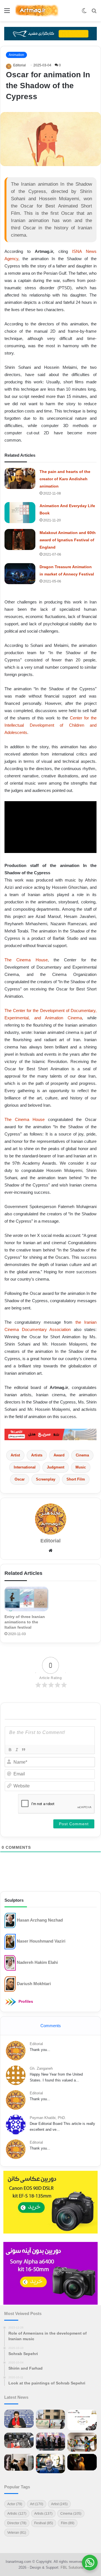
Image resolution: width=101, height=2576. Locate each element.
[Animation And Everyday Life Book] (20, 513)
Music (81, 1467)
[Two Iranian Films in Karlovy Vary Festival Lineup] (19, 2440)
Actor (15, 2504)
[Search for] (94, 13)
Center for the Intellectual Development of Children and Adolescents (50, 725)
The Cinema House (26, 960)
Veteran (17, 2533)
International (25, 1467)
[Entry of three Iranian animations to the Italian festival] (26, 1599)
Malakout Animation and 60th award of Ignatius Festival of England (68, 540)
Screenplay (46, 1479)
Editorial (19, 65)
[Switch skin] (84, 13)
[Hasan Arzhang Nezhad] (10, 1920)
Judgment (56, 1467)
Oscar (20, 1479)
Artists (37, 1455)
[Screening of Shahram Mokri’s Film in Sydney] (82, 2462)
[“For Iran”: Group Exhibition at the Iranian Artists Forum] (82, 2442)
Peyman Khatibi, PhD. (48, 2118)
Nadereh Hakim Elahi (37, 1962)
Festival (44, 2523)
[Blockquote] (23, 1750)
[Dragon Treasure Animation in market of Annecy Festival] (20, 574)
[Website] (50, 1551)
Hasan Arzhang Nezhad (40, 1920)
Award (59, 1455)
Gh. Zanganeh (41, 2068)
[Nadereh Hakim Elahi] (10, 1963)
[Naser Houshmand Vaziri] (10, 1941)
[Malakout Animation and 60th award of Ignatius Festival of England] (20, 539)
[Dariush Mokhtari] (10, 1984)
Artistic (17, 2514)
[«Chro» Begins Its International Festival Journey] (82, 2420)
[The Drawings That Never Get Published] (51, 2464)
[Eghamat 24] (50, 1434)
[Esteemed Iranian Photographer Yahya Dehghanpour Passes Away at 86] (19, 2462)
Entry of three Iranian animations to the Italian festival (25, 1622)
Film (68, 2523)
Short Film (76, 1479)
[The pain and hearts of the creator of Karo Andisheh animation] (20, 478)
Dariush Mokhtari (34, 1983)
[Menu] (7, 13)
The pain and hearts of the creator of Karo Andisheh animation (65, 479)
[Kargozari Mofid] (50, 33)
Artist (15, 1455)
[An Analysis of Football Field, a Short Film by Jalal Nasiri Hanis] (51, 2419)
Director (17, 2523)
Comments (51, 2026)
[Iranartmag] (36, 11)
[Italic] (17, 1750)
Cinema (82, 1455)
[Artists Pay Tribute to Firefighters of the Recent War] (51, 2442)
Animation (16, 55)
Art (37, 2504)
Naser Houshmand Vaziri (41, 1941)
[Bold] (10, 1750)
